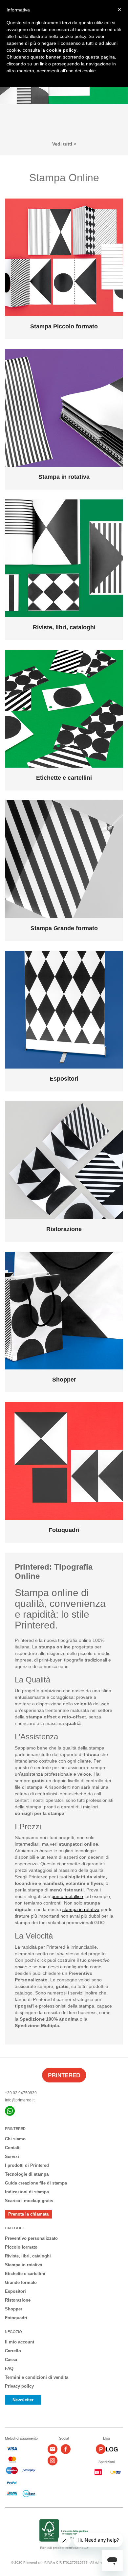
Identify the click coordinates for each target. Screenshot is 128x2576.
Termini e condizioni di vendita (37, 2377)
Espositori (15, 2291)
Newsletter (23, 2400)
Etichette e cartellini (25, 2274)
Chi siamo (15, 2139)
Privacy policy (19, 2386)
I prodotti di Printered (27, 2165)
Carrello (13, 2351)
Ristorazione (18, 2300)
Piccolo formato (21, 2247)
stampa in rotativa (81, 1909)
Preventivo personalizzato (31, 2238)
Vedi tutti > (64, 144)
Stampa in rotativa (23, 2265)
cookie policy (61, 50)
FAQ (9, 2368)
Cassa (11, 2360)
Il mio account (20, 2342)
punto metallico (67, 1896)
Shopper (14, 2309)
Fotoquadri (16, 2318)
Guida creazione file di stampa (36, 2183)
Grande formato (21, 2282)
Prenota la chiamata (28, 2214)
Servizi (12, 2157)
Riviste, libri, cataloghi (28, 2256)
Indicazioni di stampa (27, 2192)
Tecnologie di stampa (27, 2174)
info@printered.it (20, 2100)
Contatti (13, 2148)
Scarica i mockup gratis (29, 2201)
